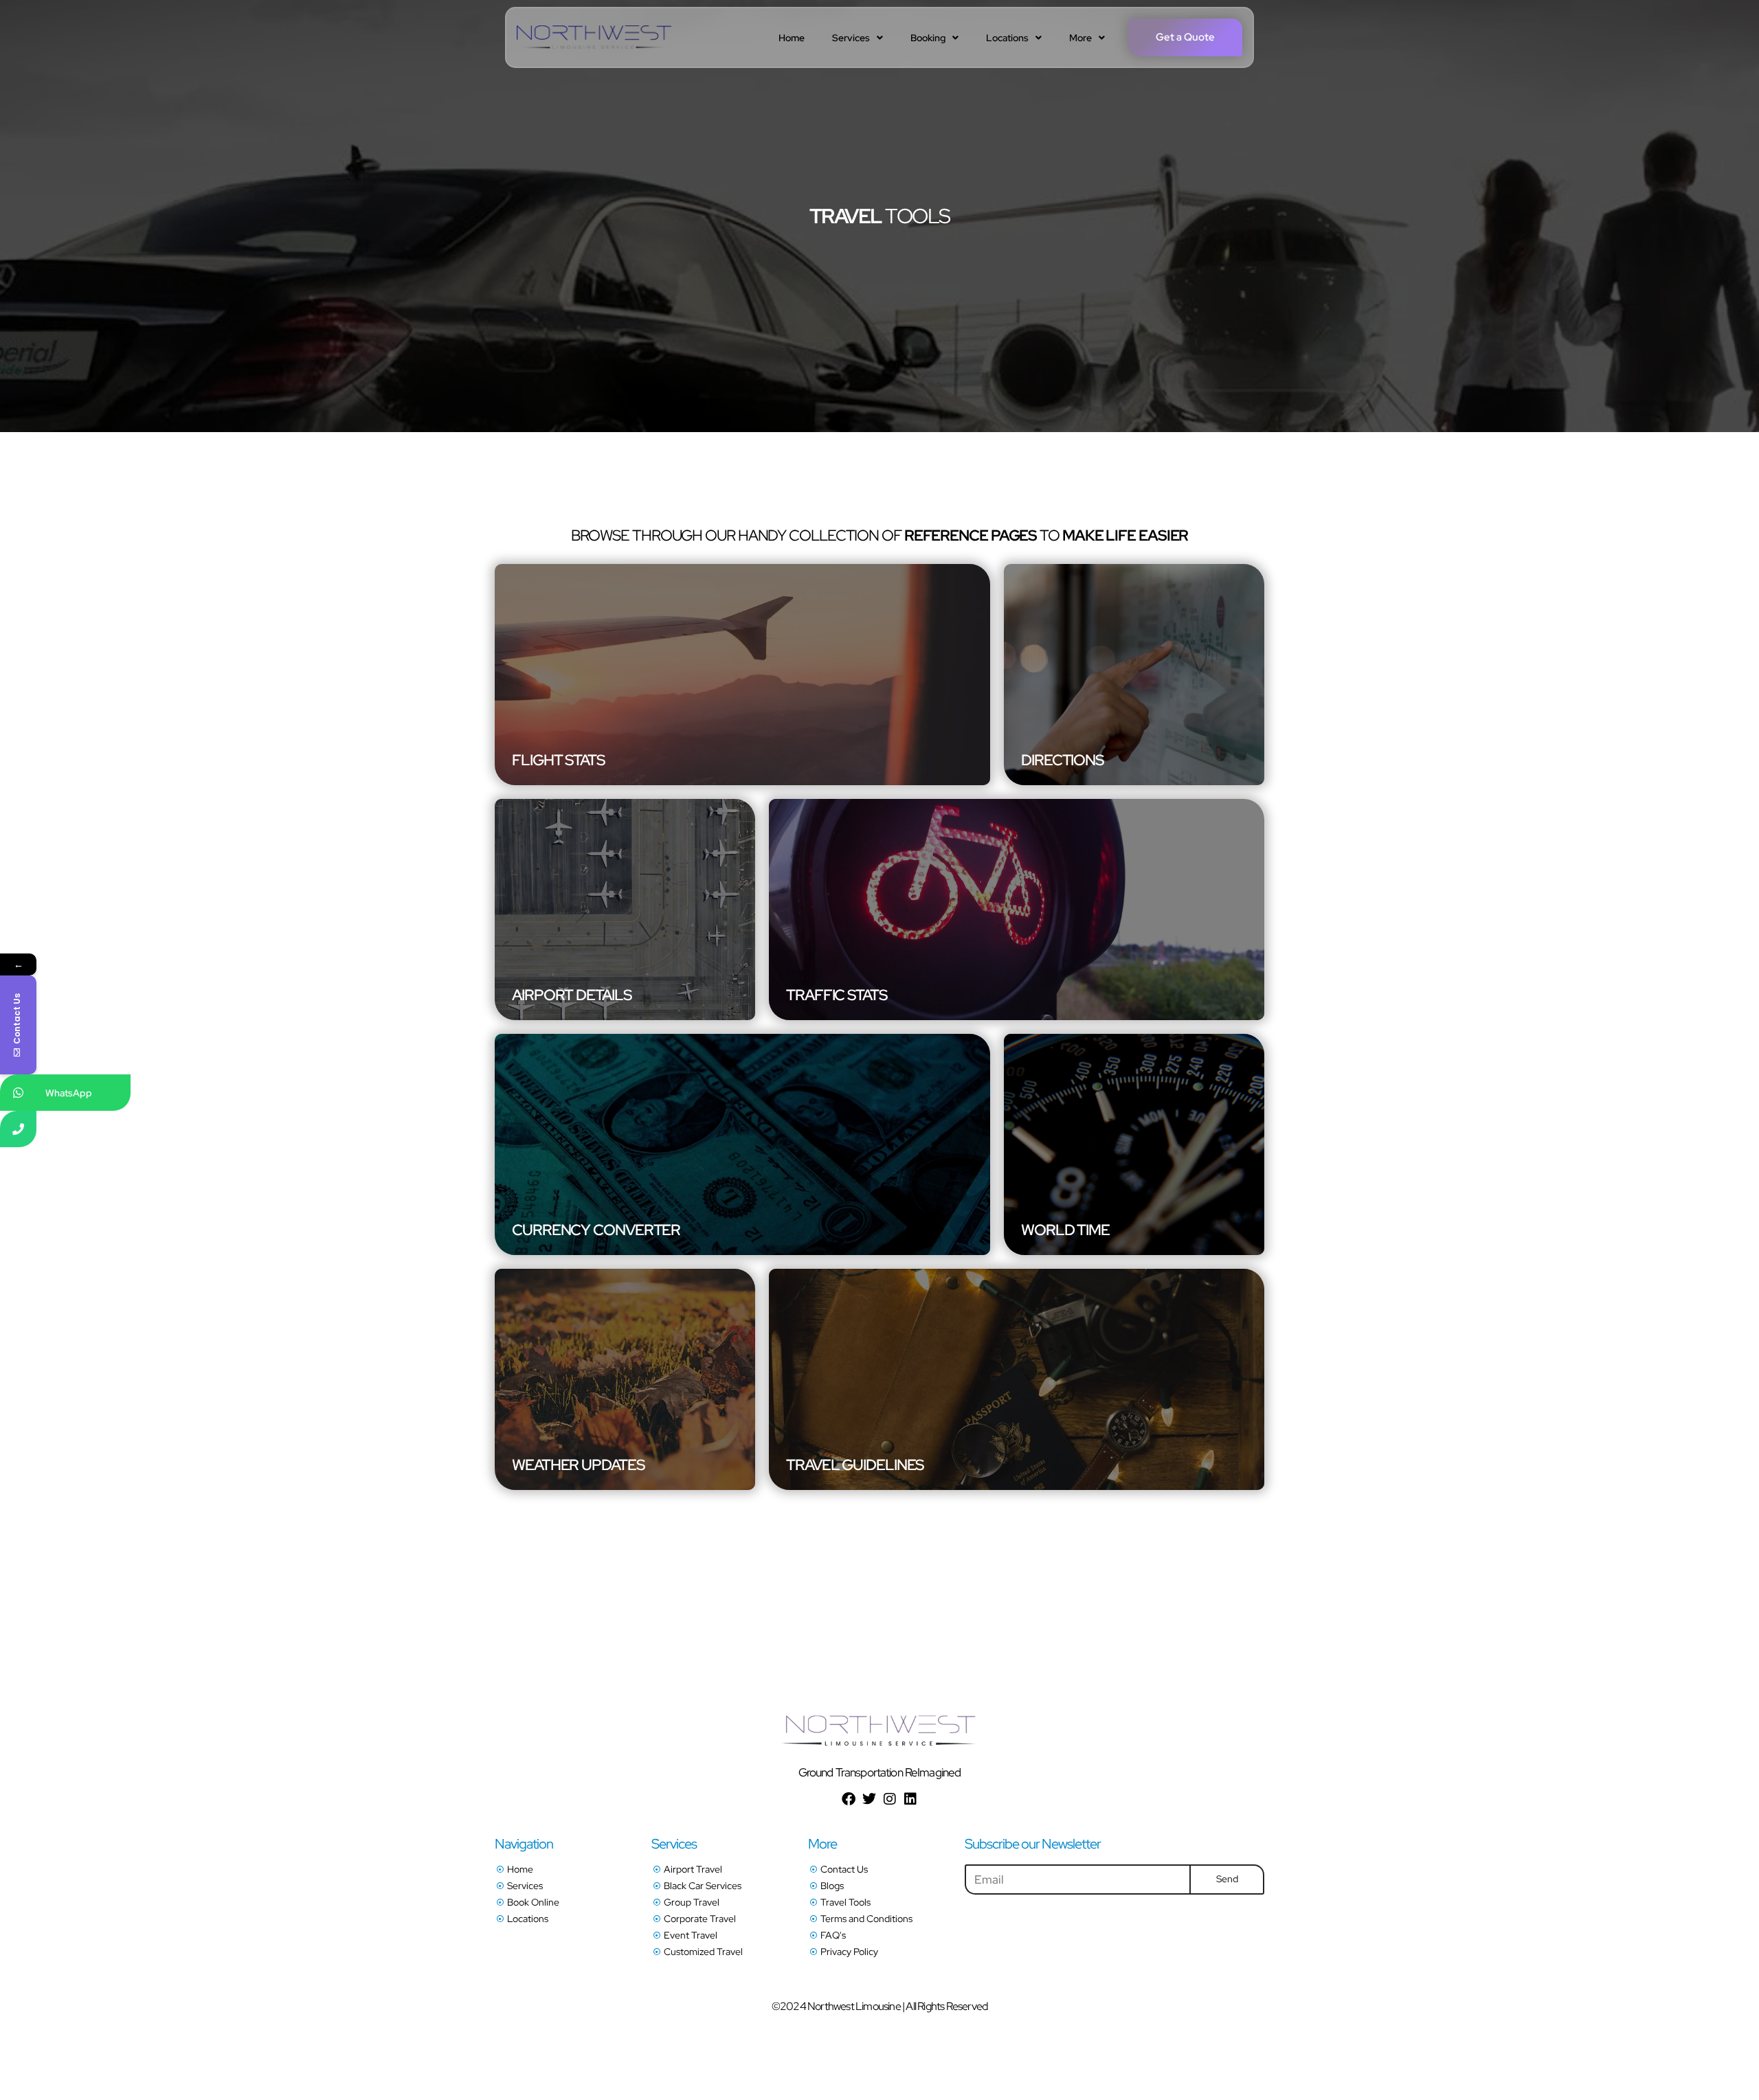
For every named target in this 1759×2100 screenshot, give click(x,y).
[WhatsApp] (18, 1093)
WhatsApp (69, 1093)
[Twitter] (869, 1799)
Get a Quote (1185, 37)
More (1080, 38)
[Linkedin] (910, 1799)
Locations (1007, 38)
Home (792, 38)
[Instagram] (890, 1799)
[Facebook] (849, 1799)
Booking (928, 38)
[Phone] (18, 1129)
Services (851, 38)
